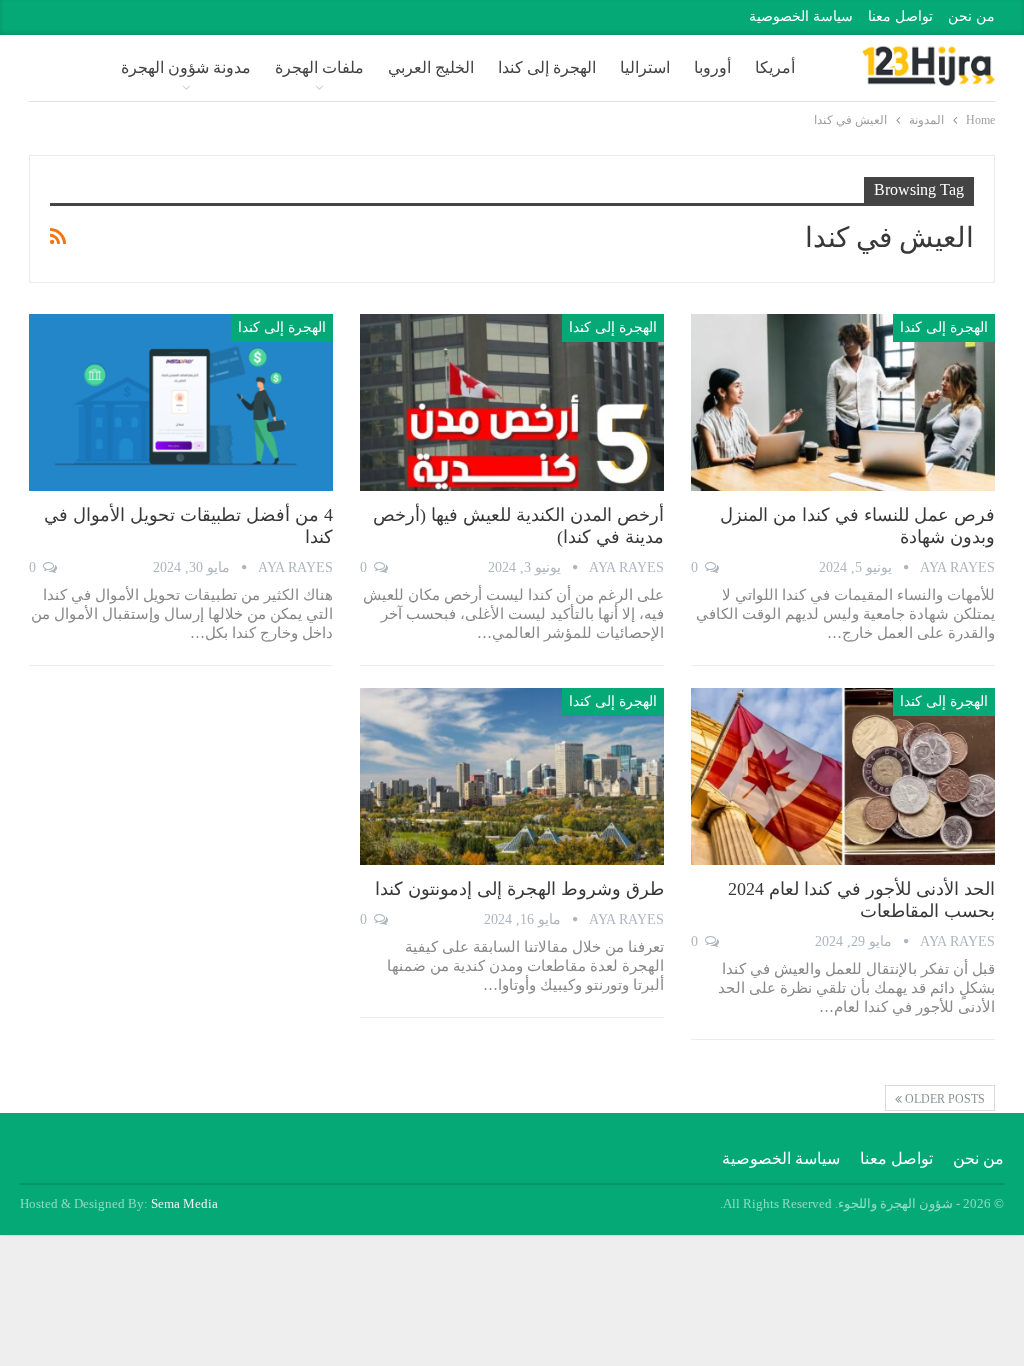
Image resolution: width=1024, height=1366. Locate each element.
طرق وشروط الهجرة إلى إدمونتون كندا (519, 889)
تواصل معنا (900, 16)
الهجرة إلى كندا (547, 67)
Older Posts (943, 1099)
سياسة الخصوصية (801, 16)
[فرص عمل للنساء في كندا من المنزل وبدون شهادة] (843, 402)
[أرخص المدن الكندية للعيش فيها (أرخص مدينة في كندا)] (512, 402)
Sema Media (184, 1203)
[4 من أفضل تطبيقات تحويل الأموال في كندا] (181, 402)
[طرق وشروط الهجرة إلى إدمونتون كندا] (512, 776)
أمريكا (775, 67)
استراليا (645, 67)
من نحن (971, 16)
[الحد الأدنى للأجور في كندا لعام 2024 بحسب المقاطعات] (843, 776)
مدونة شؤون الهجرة (186, 67)
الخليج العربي (431, 67)
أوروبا (712, 67)
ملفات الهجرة (319, 67)
